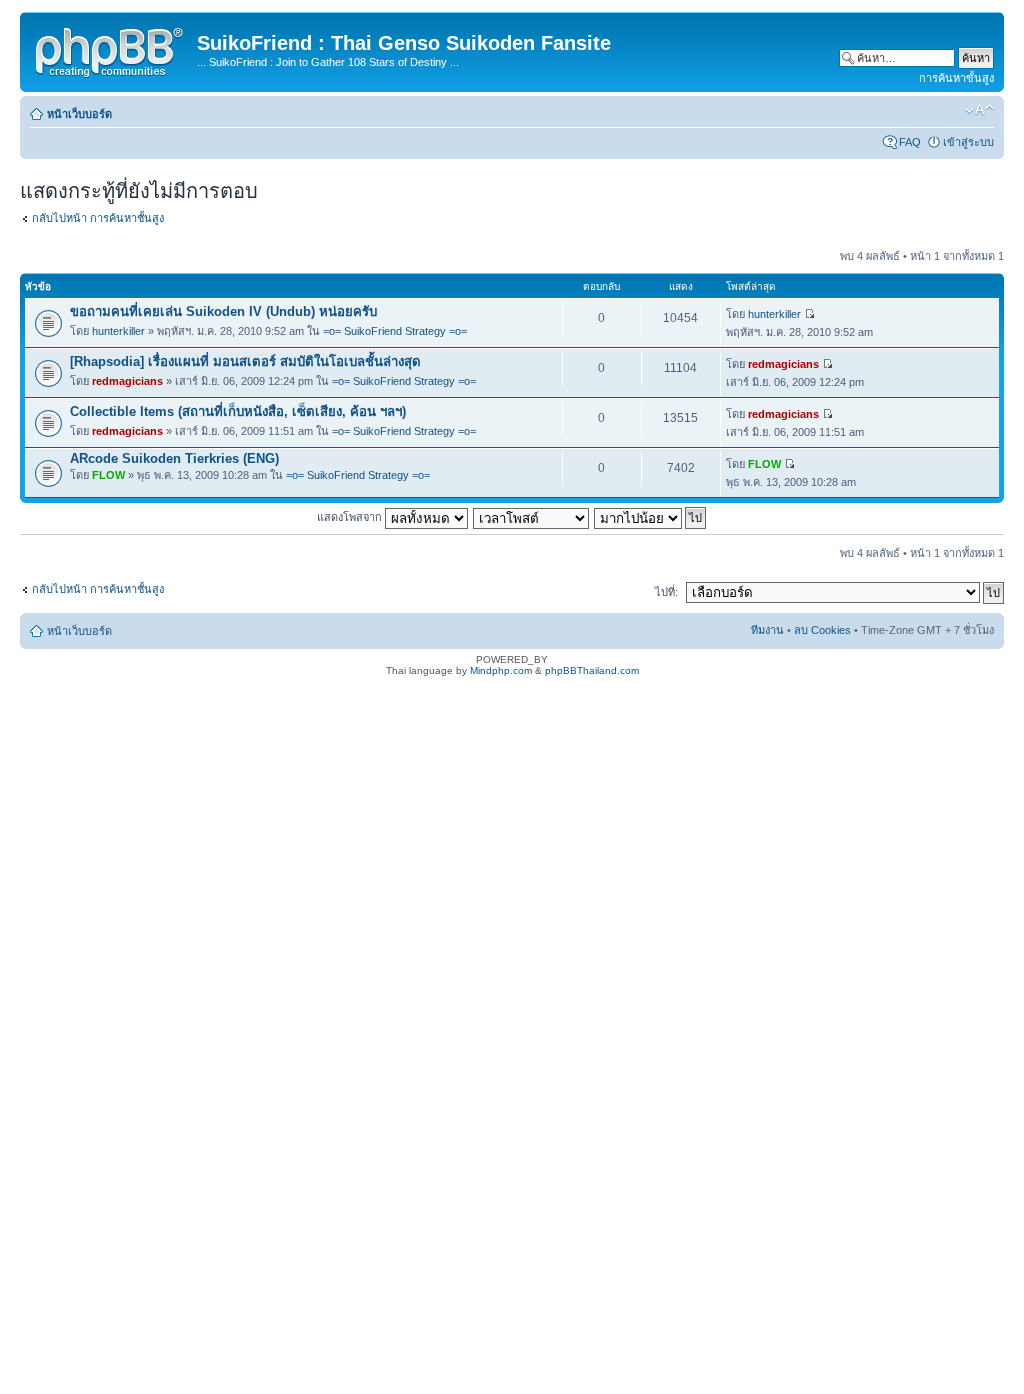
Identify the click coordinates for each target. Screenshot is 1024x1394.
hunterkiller (118, 331)
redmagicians (127, 381)
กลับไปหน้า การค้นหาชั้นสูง (98, 218)
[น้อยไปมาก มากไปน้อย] (651, 517)
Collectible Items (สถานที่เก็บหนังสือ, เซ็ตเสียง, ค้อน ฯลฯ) (238, 411)
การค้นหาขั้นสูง (956, 78)
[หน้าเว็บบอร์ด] (111, 49)
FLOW (108, 475)
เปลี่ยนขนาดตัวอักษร (979, 110)
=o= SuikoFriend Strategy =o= (395, 331)
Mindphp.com (501, 670)
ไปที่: (666, 592)
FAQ (910, 142)
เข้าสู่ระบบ (968, 142)
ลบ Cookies (822, 630)
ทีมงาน (767, 630)
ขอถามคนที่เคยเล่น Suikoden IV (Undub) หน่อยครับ (223, 311)
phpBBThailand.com (592, 670)
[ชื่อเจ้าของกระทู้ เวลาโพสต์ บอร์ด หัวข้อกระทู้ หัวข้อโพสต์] (532, 517)
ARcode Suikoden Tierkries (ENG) (174, 458)
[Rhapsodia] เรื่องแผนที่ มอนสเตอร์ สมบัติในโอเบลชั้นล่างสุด (245, 361)
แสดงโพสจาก (351, 517)
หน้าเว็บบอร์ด (79, 114)
